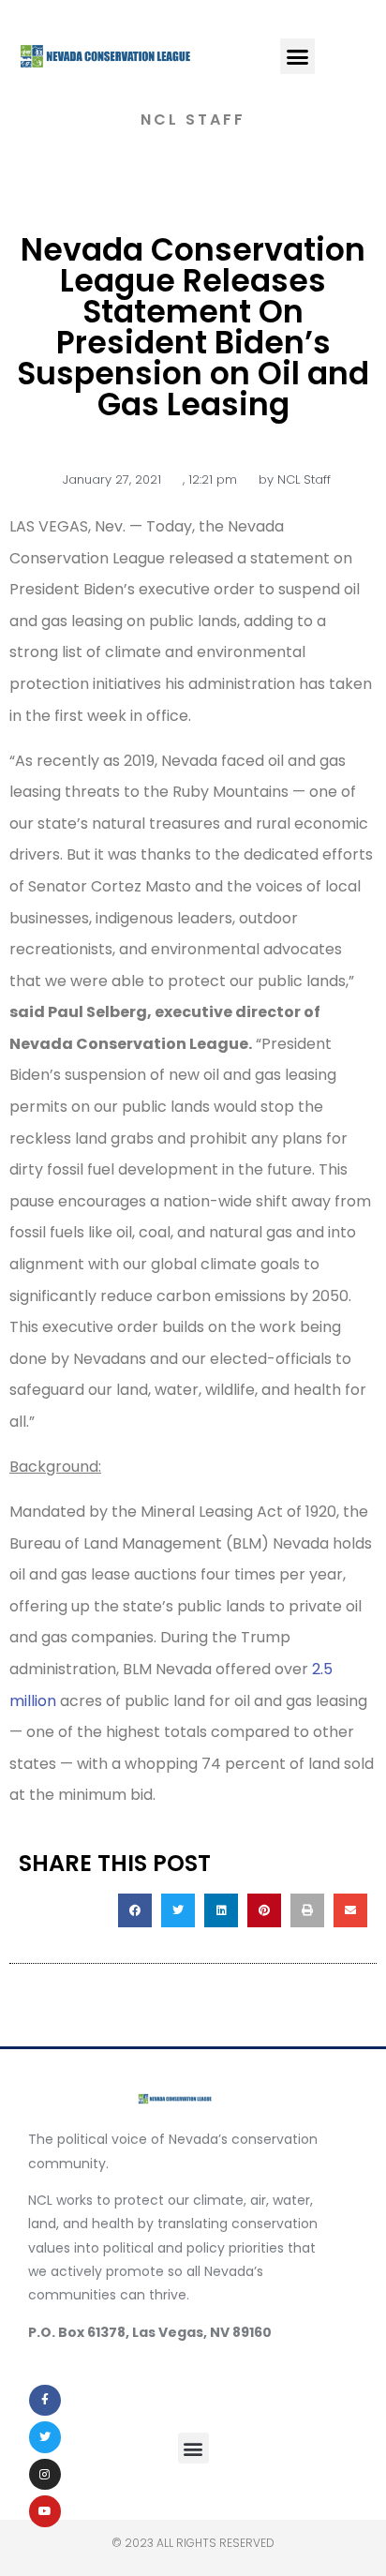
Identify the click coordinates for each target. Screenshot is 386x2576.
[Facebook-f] (45, 2401)
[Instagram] (45, 2475)
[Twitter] (45, 2437)
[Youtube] (45, 2511)
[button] (298, 56)
